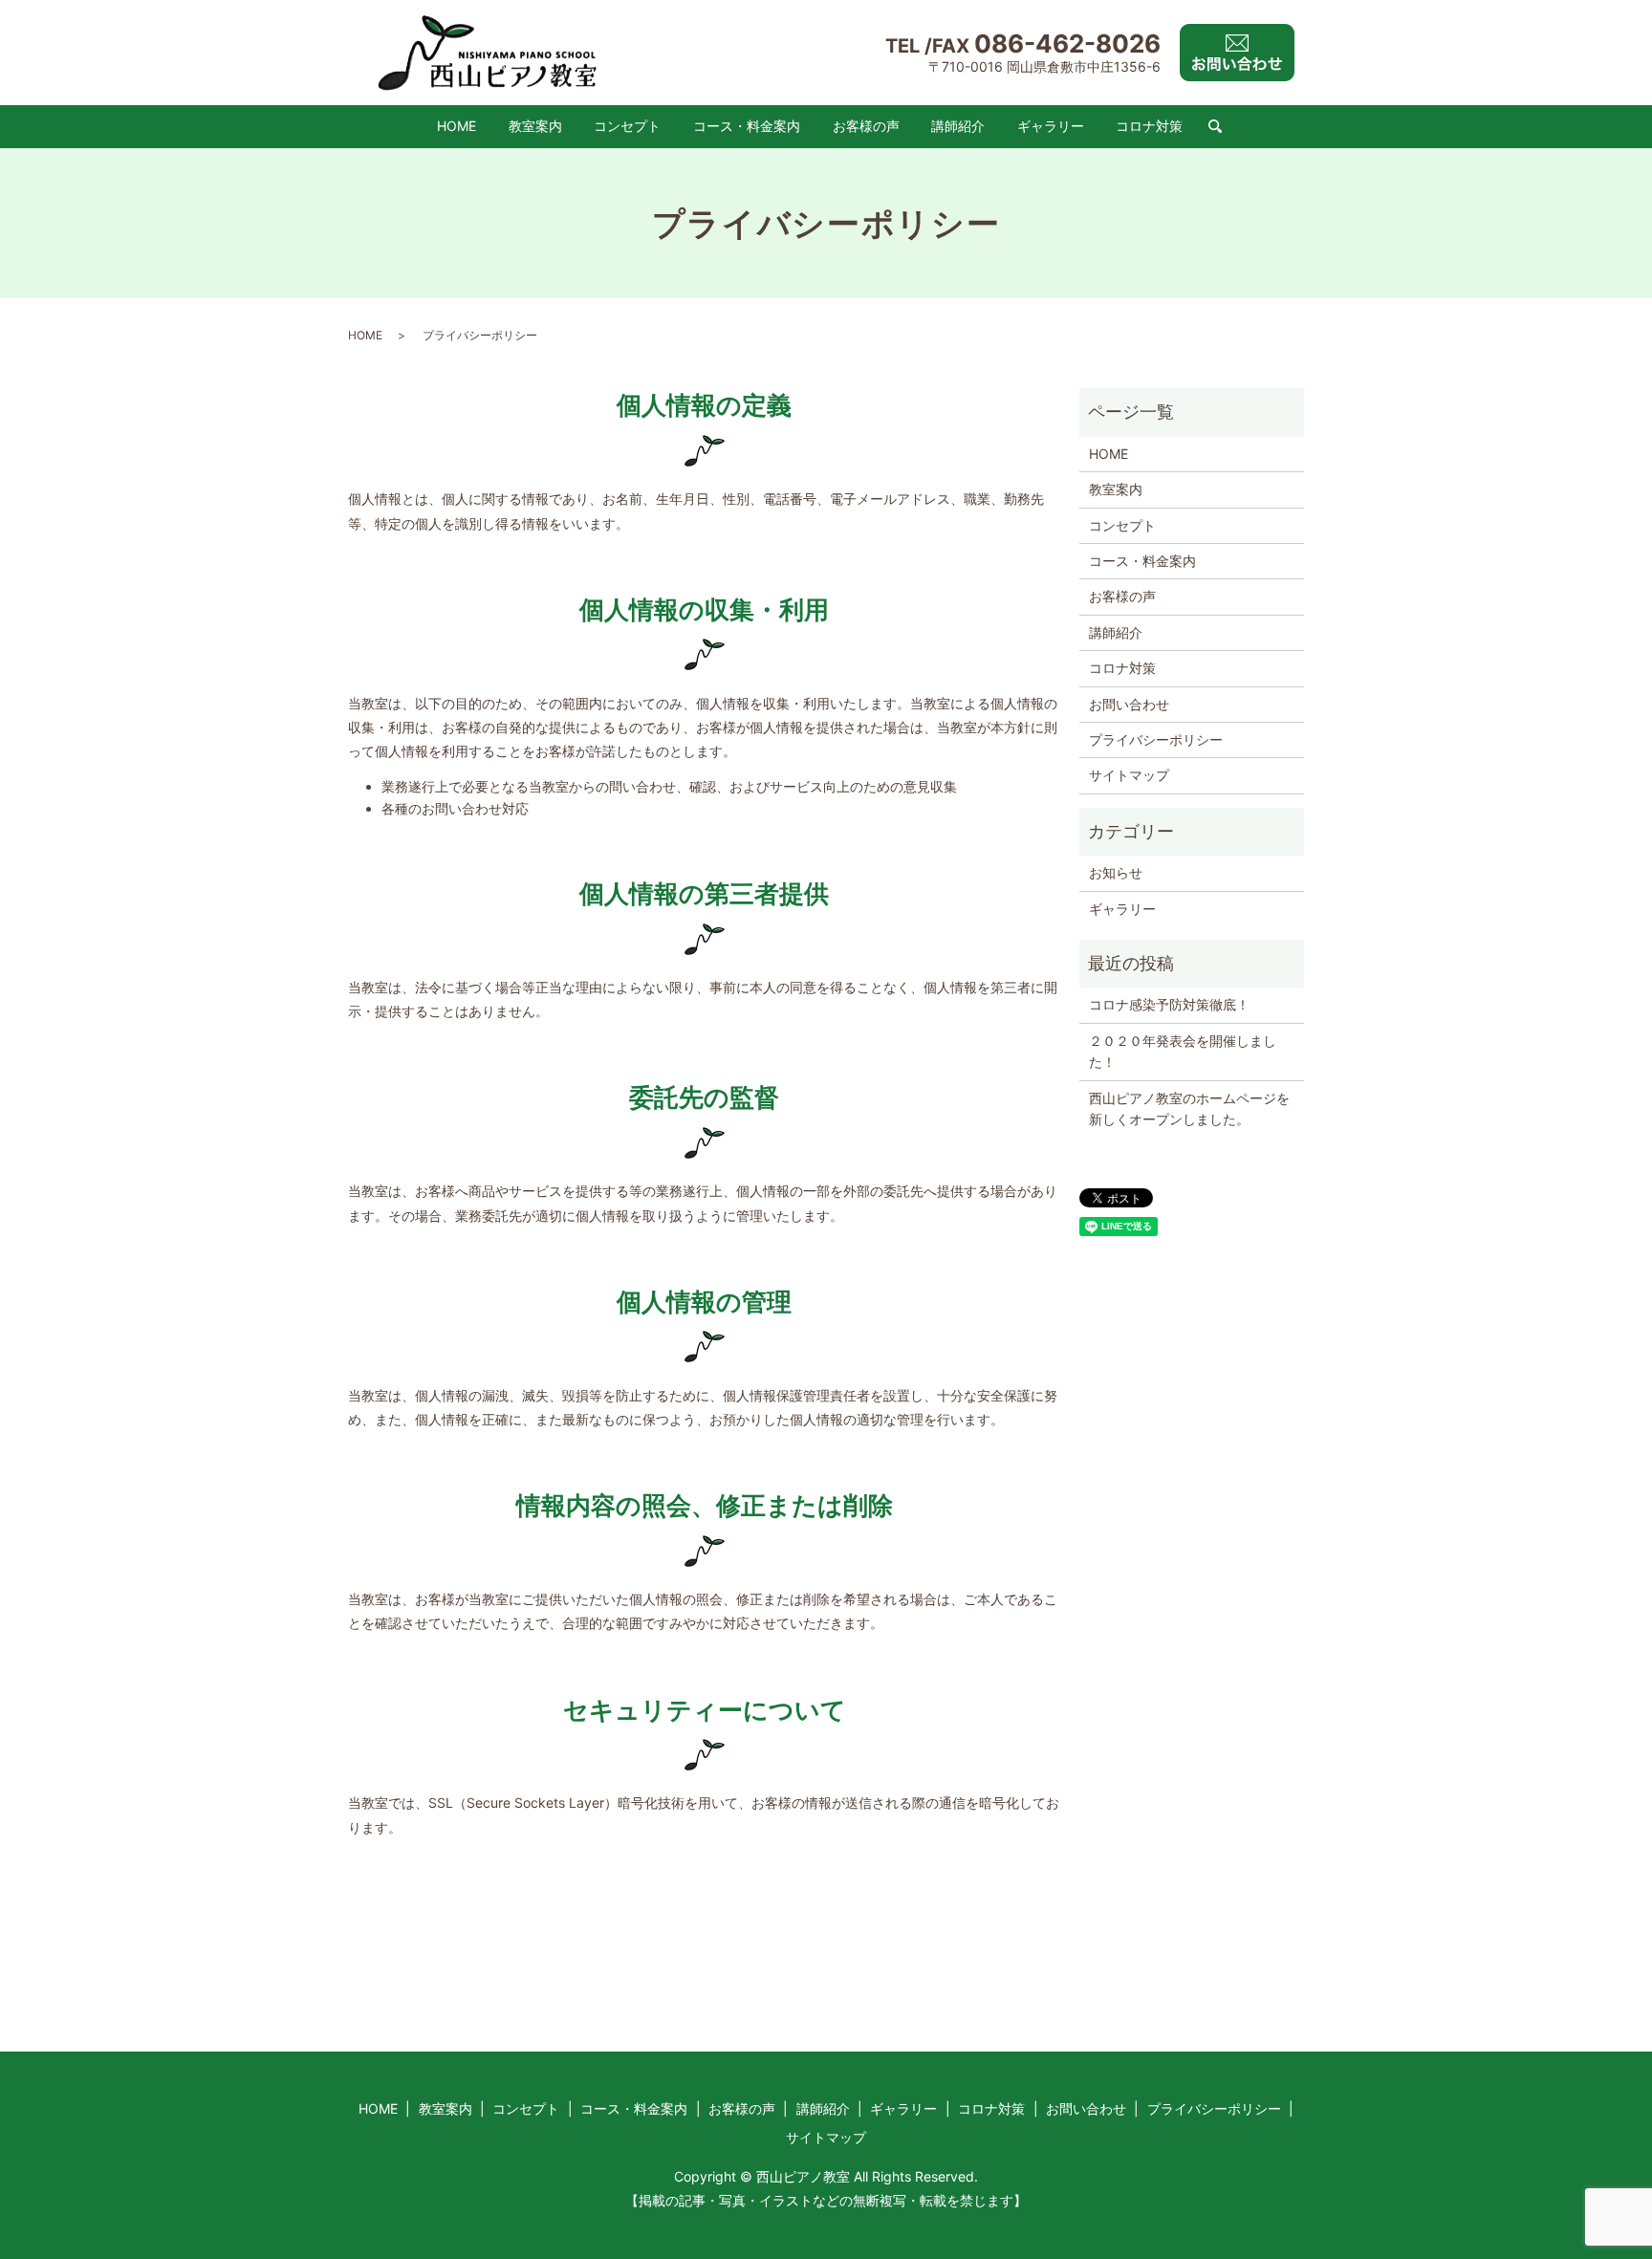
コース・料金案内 (747, 126)
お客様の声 (866, 126)
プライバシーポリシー (1156, 739)
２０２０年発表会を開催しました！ (1183, 1051)
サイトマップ (1129, 775)
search (1215, 127)
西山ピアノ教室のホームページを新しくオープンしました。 (1189, 1108)
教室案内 (535, 126)
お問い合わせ (1129, 704)
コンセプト (627, 126)
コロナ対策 (1149, 126)
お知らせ (1116, 872)
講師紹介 (958, 126)
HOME (456, 126)
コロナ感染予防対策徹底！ (1169, 1004)
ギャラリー (1051, 126)
